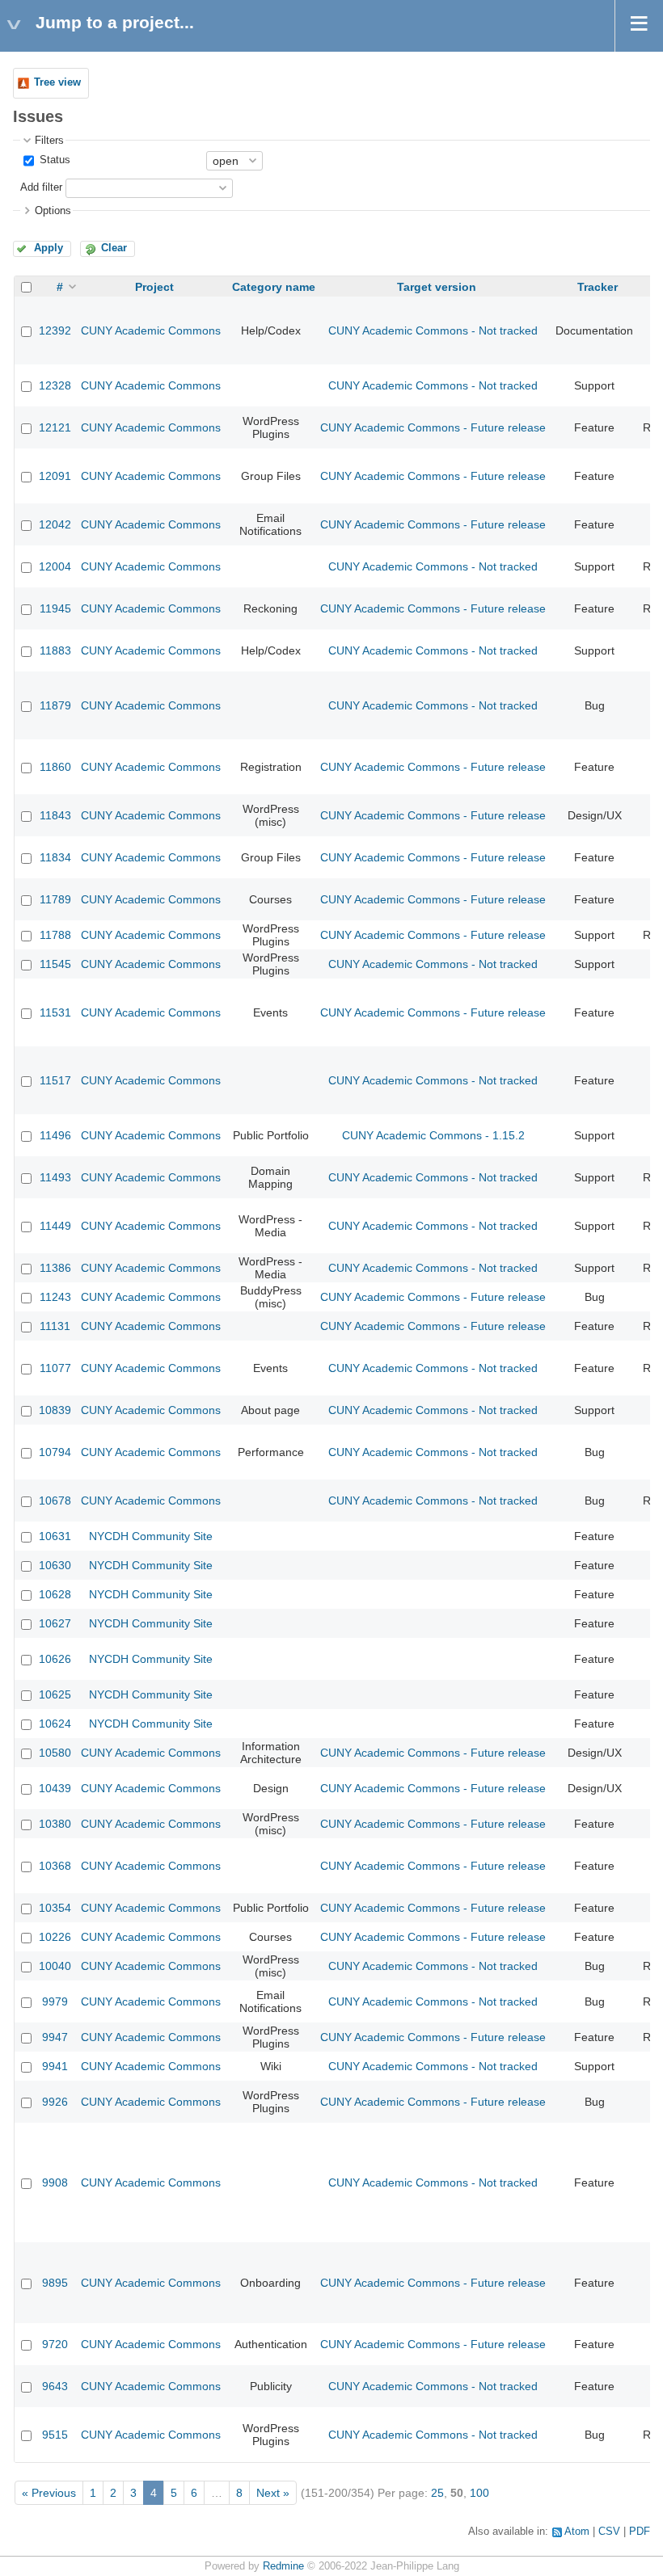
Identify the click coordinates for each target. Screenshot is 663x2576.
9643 (55, 2386)
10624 (55, 1724)
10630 (55, 1565)
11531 (55, 1012)
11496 (55, 1135)
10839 (55, 1410)
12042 (55, 524)
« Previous (49, 2493)
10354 (55, 1908)
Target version (437, 287)
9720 (55, 2344)
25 (437, 2493)
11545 (55, 964)
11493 (55, 1177)
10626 (55, 1659)
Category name (274, 287)
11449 (55, 1226)
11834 (55, 857)
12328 (55, 385)
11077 (55, 1368)
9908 (55, 2182)
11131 (55, 1326)
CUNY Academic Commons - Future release (433, 427)
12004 (55, 566)
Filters (49, 141)
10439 (55, 1788)
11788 (55, 935)
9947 (55, 2037)
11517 (55, 1080)
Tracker (598, 287)
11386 (55, 1268)
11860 (55, 767)
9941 (55, 2066)
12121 (55, 427)
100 (479, 2493)
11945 (55, 608)
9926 (55, 2102)
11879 (55, 705)
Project (154, 287)
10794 (55, 1452)
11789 (55, 899)
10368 (55, 1866)
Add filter (41, 187)
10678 (55, 1501)
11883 (55, 650)
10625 (55, 1694)
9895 (55, 2283)
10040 (55, 1966)
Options (53, 211)
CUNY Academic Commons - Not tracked (433, 330)
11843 (55, 815)
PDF (640, 2532)
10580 (55, 1753)
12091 (55, 476)
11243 (55, 1297)
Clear (114, 248)
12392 (55, 330)
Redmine (283, 2566)
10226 (55, 1937)
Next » (273, 2493)
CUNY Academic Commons (151, 330)
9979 (55, 2001)
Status (53, 160)
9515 (55, 2435)
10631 (55, 1536)
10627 (55, 1623)
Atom (577, 2532)
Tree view (57, 82)
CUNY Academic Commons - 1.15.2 (433, 1135)
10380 (55, 1824)
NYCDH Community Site (151, 1536)
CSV (609, 2532)
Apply (49, 248)
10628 (55, 1594)
